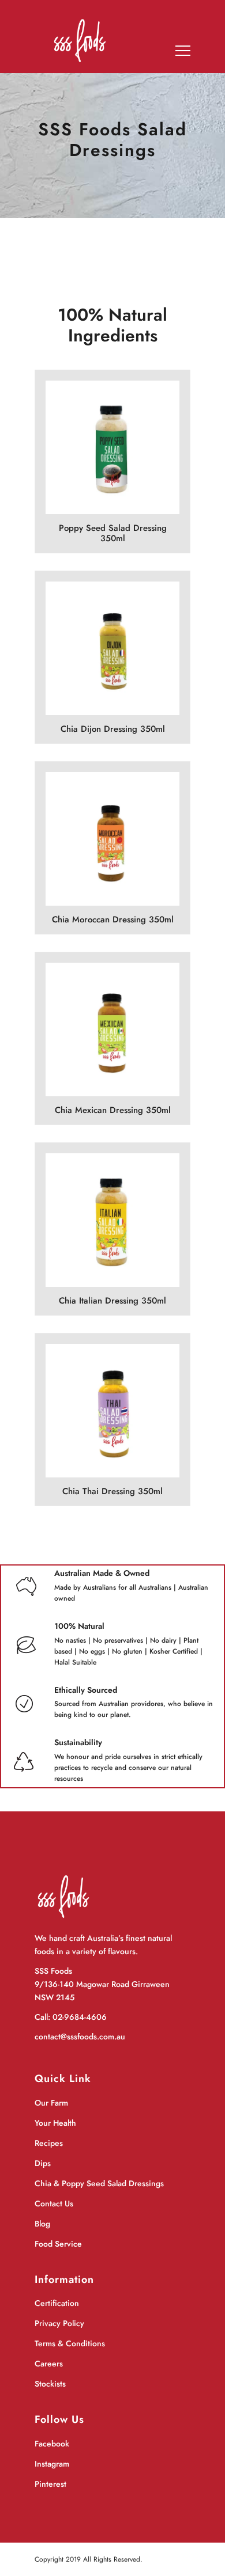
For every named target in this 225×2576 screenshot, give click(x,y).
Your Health (55, 2123)
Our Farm (51, 2103)
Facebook (52, 2444)
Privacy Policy (59, 2323)
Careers (49, 2364)
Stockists (50, 2384)
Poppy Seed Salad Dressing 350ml (113, 533)
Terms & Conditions (70, 2343)
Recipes (49, 2143)
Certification (57, 2303)
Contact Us (54, 2203)
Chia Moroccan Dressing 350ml (113, 920)
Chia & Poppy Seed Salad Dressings (99, 2183)
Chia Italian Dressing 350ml (112, 1301)
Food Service (58, 2244)
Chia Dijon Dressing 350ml (113, 729)
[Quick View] (127, 465)
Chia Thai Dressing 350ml (112, 1491)
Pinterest (50, 2484)
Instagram (52, 2464)
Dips (43, 2163)
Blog (42, 2224)
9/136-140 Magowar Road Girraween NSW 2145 (102, 1991)
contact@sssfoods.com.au (80, 2037)
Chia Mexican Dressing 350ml (113, 1110)
